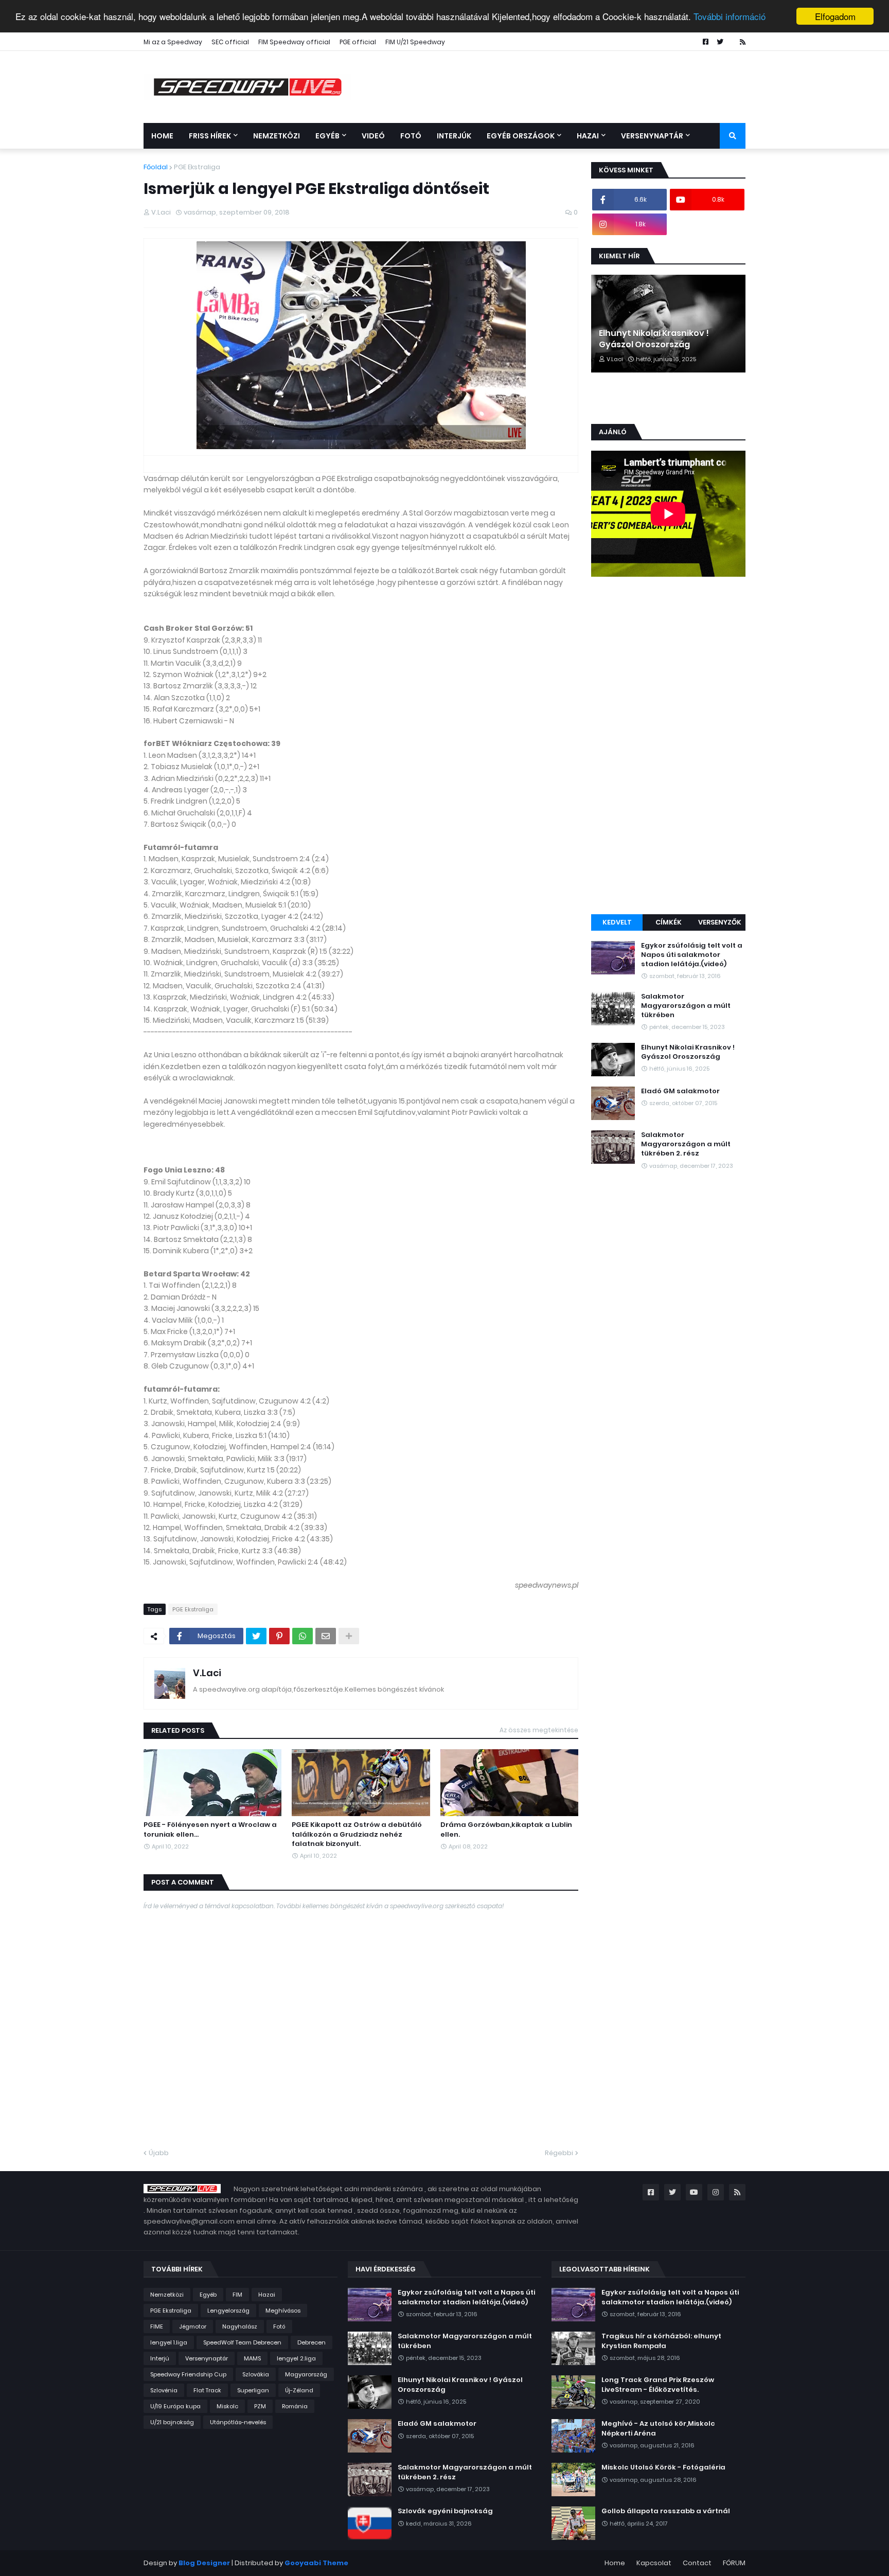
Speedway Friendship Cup (188, 2374)
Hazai (267, 2295)
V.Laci (207, 1673)
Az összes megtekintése (539, 1730)
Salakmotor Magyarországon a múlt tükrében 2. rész (686, 1144)
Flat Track (207, 2390)
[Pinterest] (279, 1636)
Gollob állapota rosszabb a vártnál (666, 2511)
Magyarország (306, 2374)
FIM (237, 2295)
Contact (697, 2563)
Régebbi (559, 2153)
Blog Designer (204, 2563)
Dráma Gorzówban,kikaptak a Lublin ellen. (506, 1829)
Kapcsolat (654, 2563)
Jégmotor (193, 2326)
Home (615, 2563)
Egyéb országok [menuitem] (521, 136)
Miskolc (227, 2406)
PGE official (358, 42)
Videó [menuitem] (373, 136)
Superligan (253, 2390)
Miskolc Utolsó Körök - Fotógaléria (663, 2467)
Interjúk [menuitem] (454, 136)
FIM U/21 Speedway (415, 42)
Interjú (160, 2358)
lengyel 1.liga (169, 2342)
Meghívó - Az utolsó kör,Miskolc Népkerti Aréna (658, 2428)
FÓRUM (734, 2563)
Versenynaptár (207, 2358)
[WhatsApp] (303, 1636)
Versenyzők (720, 922)
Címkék (669, 922)
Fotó (279, 2326)
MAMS (252, 2358)
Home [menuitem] (162, 136)
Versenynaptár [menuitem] (652, 136)
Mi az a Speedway (173, 42)
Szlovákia (256, 2374)
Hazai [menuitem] (588, 136)
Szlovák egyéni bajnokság (445, 2511)
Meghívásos (283, 2311)
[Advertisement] (668, 747)
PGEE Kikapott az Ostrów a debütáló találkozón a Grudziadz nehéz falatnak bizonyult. (357, 1834)
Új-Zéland (299, 2390)
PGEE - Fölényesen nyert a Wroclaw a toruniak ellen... (210, 1829)
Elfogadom (835, 16)
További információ (730, 17)
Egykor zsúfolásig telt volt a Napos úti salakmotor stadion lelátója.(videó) (692, 955)
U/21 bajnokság (172, 2422)
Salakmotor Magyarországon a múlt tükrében (686, 1006)
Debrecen (312, 2342)
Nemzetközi (167, 2295)
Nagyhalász (240, 2326)
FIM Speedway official (294, 42)
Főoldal (156, 167)
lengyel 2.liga (296, 2358)
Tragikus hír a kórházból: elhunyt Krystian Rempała (661, 2341)
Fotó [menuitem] (411, 136)
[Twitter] (256, 1636)
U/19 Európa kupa (175, 2406)
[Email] (326, 1636)
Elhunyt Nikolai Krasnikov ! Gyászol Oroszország (654, 339)
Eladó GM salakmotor (680, 1091)
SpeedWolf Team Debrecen (242, 2342)
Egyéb (208, 2295)
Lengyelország (228, 2311)
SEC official (230, 42)
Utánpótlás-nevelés (238, 2422)
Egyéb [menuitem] (327, 136)
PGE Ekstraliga (197, 167)
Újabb (159, 2153)
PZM (260, 2406)
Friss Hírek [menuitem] (210, 136)
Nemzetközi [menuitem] (277, 136)
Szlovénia (164, 2390)
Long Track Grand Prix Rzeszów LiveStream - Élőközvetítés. (658, 2385)
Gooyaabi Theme (316, 2563)
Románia (295, 2406)
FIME (157, 2326)
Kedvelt (617, 922)
